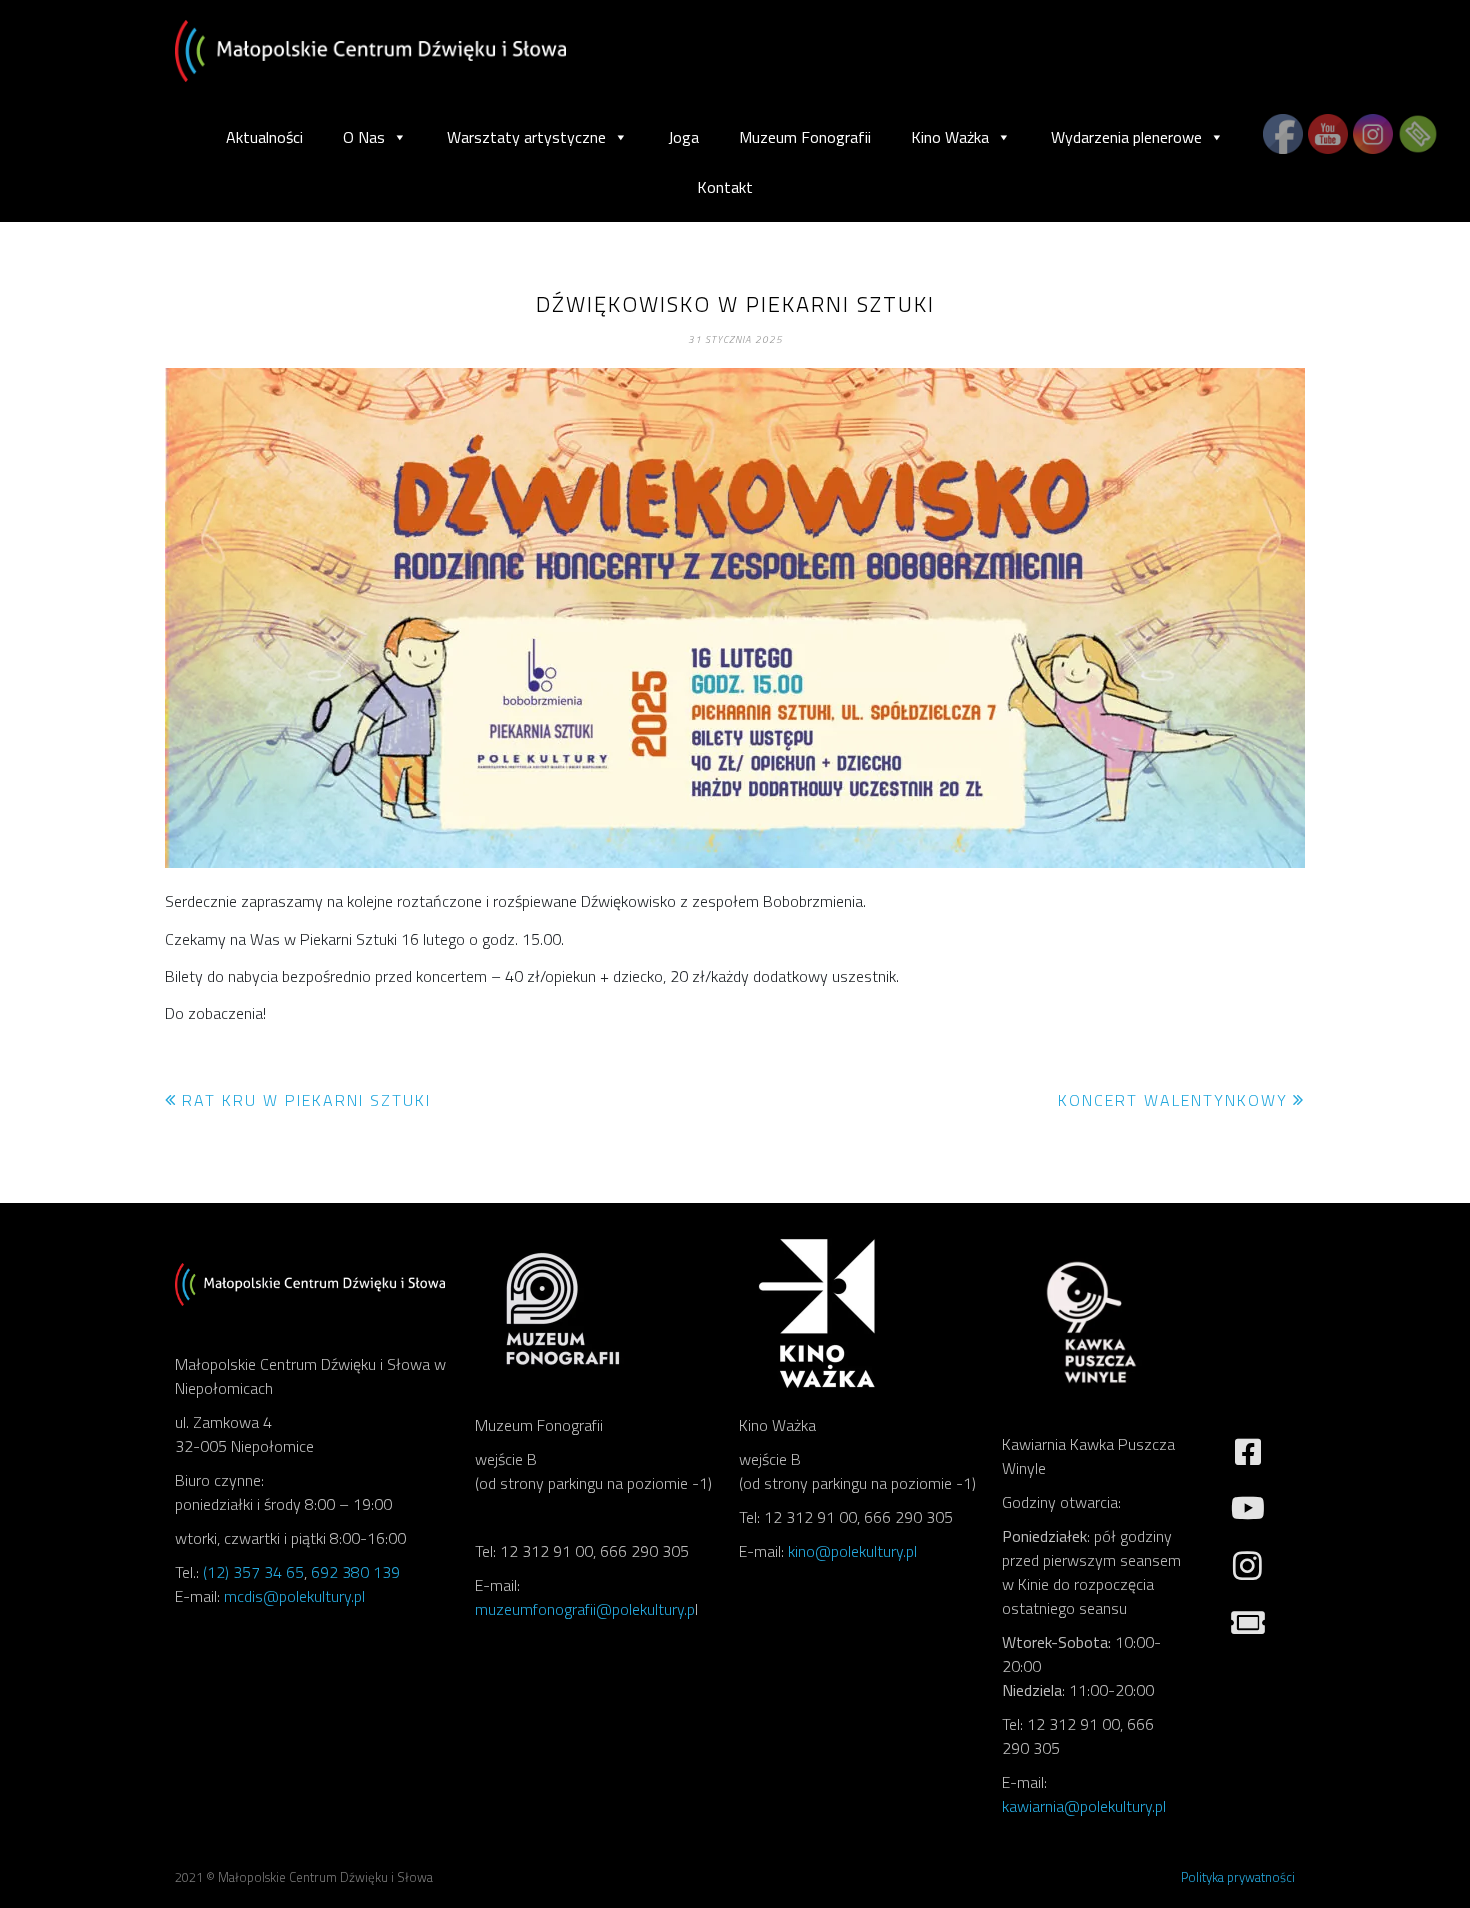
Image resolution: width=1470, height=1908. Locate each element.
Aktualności (264, 137)
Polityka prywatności (1238, 1877)
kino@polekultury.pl (852, 1551)
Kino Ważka (950, 137)
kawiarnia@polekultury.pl (1084, 1806)
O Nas (364, 137)
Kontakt (725, 187)
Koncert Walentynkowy (1173, 1100)
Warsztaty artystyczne (526, 137)
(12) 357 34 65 (253, 1572)
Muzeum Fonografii (805, 137)
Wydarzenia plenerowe (1126, 137)
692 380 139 (355, 1572)
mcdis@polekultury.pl (294, 1596)
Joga (683, 137)
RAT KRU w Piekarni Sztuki (306, 1100)
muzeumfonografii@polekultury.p (585, 1609)
